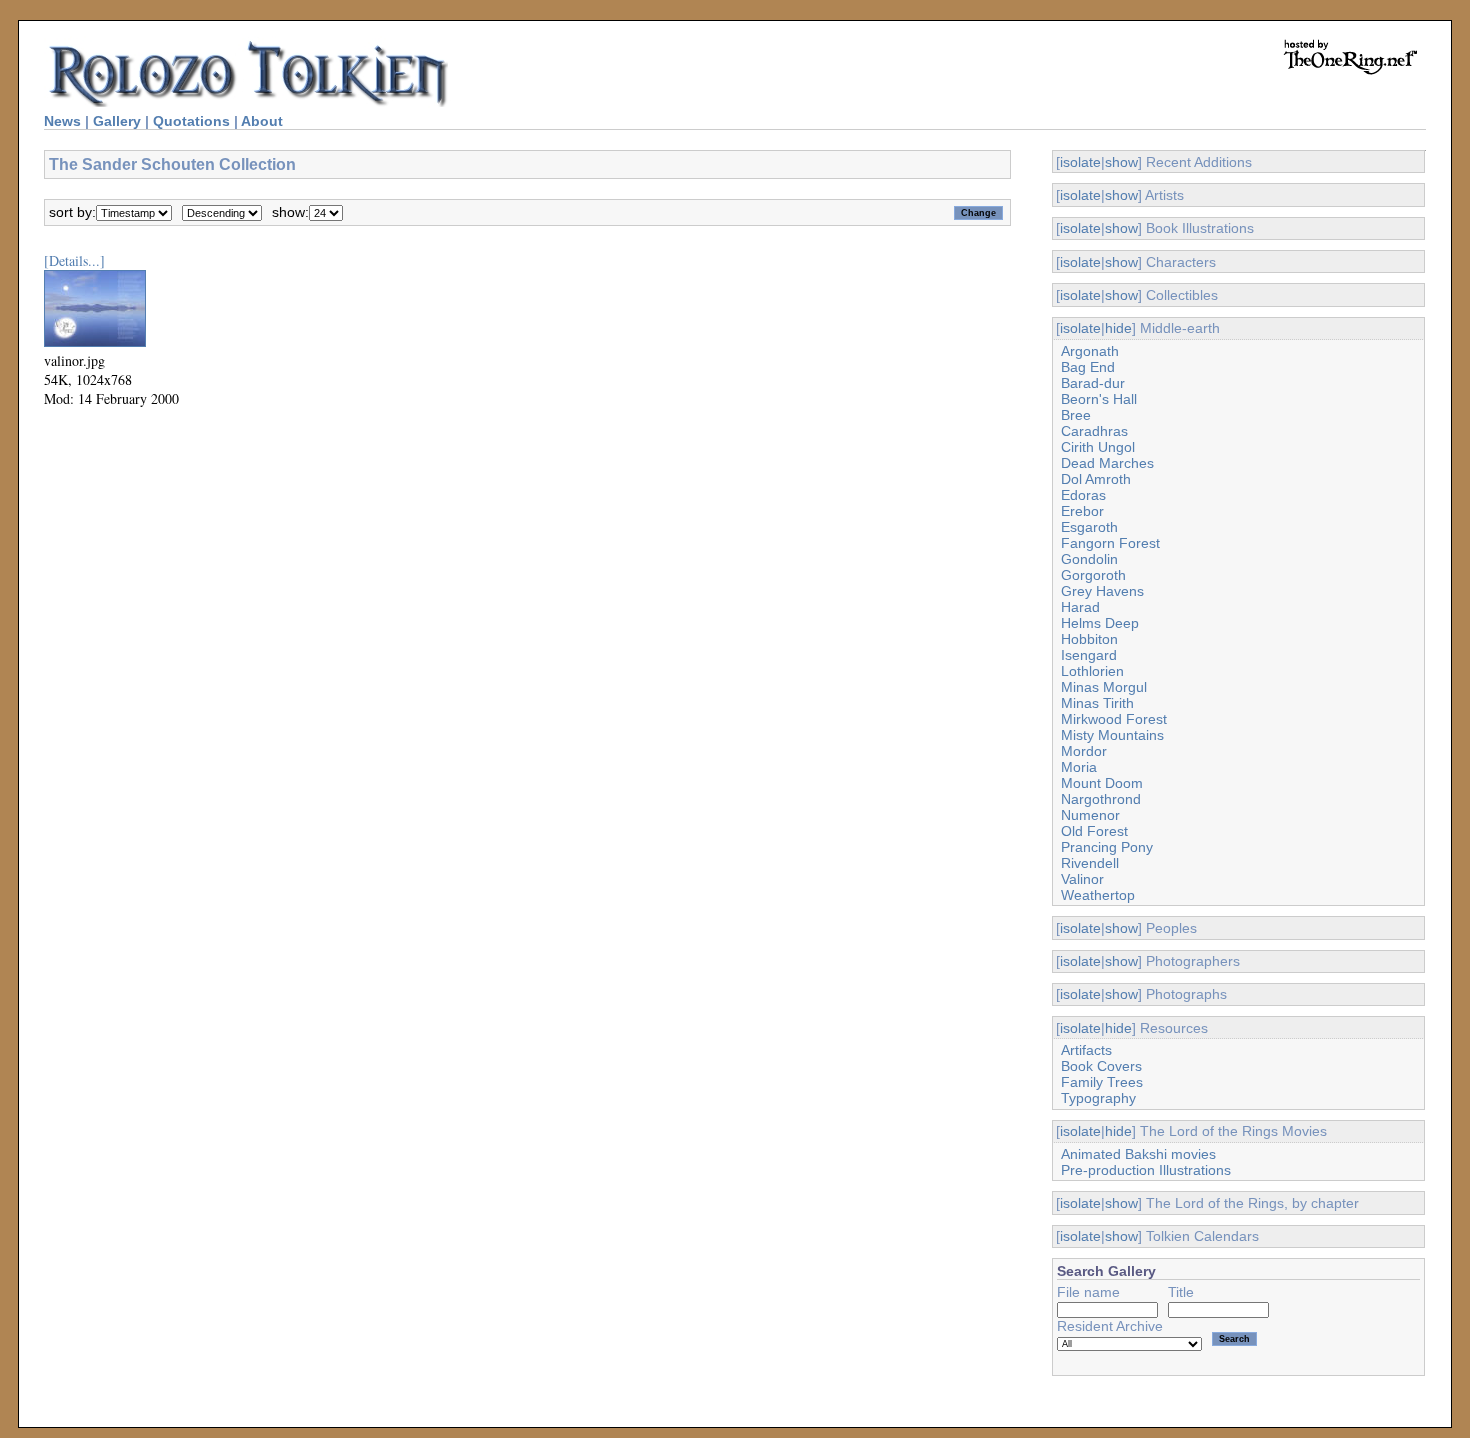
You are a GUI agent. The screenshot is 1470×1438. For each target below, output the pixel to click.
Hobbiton (1089, 639)
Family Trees (1102, 1082)
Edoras (1083, 495)
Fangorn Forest (1110, 543)
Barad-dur (1093, 383)
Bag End (1088, 367)
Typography (1098, 1098)
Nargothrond (1101, 799)
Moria (1079, 767)
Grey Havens (1102, 591)
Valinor (1082, 879)
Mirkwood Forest (1114, 719)
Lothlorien (1092, 671)
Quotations (191, 121)
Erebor (1082, 511)
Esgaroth (1089, 527)
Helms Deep (1100, 623)
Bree (1076, 415)
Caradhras (1094, 431)
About (262, 121)
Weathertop (1098, 895)
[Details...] (74, 260)
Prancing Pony (1107, 847)
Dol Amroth (1096, 479)
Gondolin (1089, 559)
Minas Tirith (1097, 703)
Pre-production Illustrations (1146, 1170)
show (1121, 162)
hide (1118, 328)
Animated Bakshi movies (1138, 1154)
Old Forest (1094, 831)
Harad (1080, 607)
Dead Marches (1107, 463)
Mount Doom (1102, 783)
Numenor (1090, 815)
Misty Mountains (1112, 735)
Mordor (1084, 751)
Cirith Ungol (1098, 447)
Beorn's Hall (1099, 399)
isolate (1080, 162)
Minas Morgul (1104, 687)
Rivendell (1090, 863)
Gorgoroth (1093, 575)
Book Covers (1101, 1066)
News (62, 121)
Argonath (1090, 351)
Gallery (117, 121)
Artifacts (1086, 1050)
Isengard (1089, 655)
